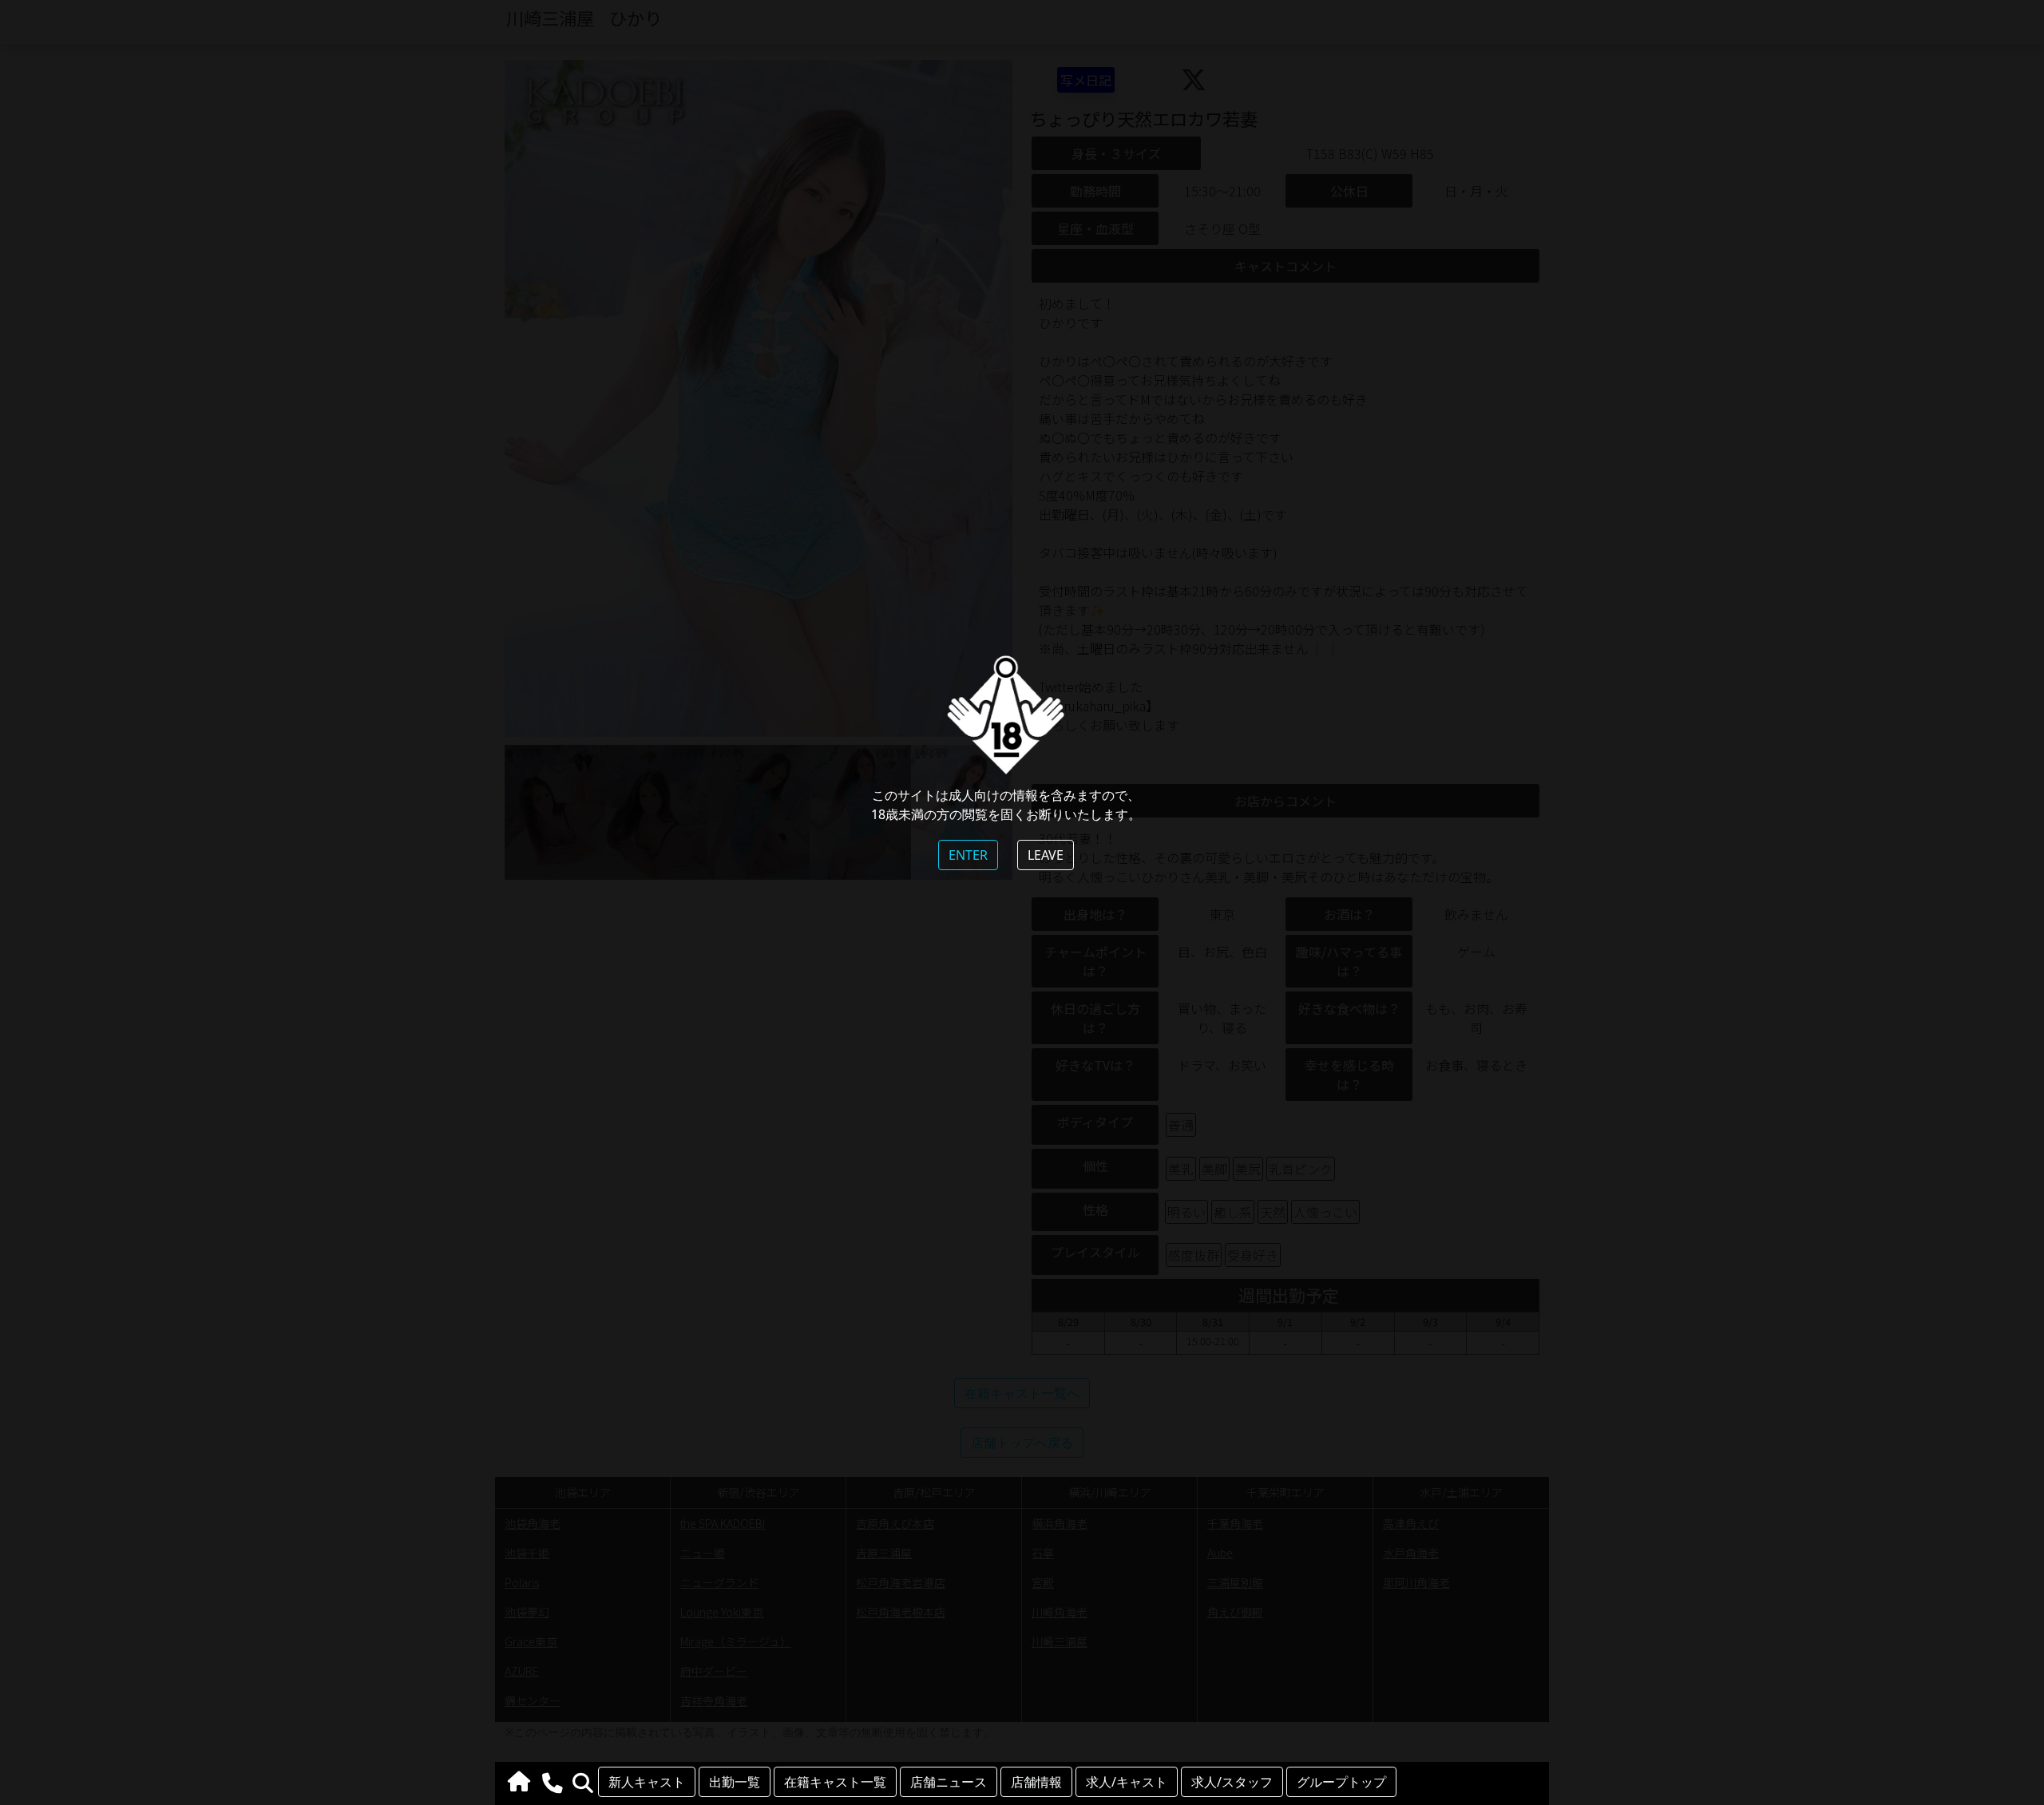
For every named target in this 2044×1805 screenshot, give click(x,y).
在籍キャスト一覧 (835, 1782)
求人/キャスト (1127, 1782)
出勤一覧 (735, 1782)
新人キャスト (647, 1782)
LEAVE (1046, 855)
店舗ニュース (949, 1782)
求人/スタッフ (1232, 1782)
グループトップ (1341, 1782)
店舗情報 (1036, 1782)
